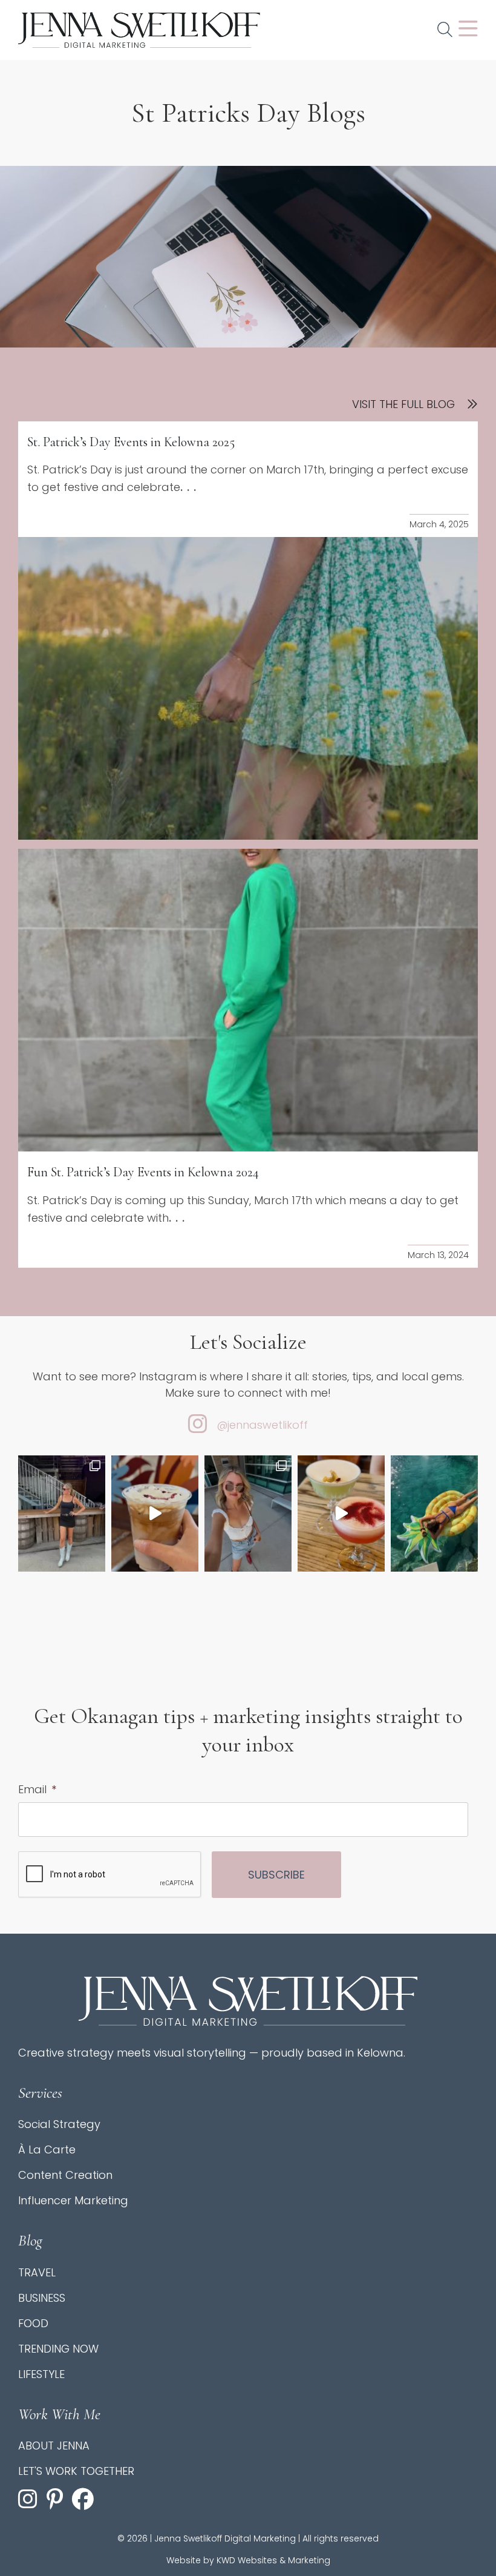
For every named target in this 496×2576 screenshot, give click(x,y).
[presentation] (110, 1875)
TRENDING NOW (58, 2349)
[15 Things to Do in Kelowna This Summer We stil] (434, 1514)
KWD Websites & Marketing (273, 2560)
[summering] (248, 1514)
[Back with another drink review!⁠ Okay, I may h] (155, 1514)
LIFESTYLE (41, 2374)
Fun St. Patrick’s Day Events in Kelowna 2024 (143, 1172)
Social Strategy (59, 2124)
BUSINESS (42, 2298)
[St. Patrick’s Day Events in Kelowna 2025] (248, 688)
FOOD (33, 2323)
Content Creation (65, 2175)
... (190, 487)
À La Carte (47, 2149)
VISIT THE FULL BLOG (403, 404)
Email (37, 1789)
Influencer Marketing (73, 2200)
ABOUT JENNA (54, 2446)
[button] (445, 30)
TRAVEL (37, 2272)
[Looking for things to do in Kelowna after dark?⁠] (62, 1514)
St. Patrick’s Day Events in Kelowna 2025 (131, 442)
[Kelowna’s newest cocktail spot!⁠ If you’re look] (341, 1514)
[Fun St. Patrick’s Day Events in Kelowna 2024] (248, 1000)
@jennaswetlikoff (262, 1425)
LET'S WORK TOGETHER (76, 2471)
